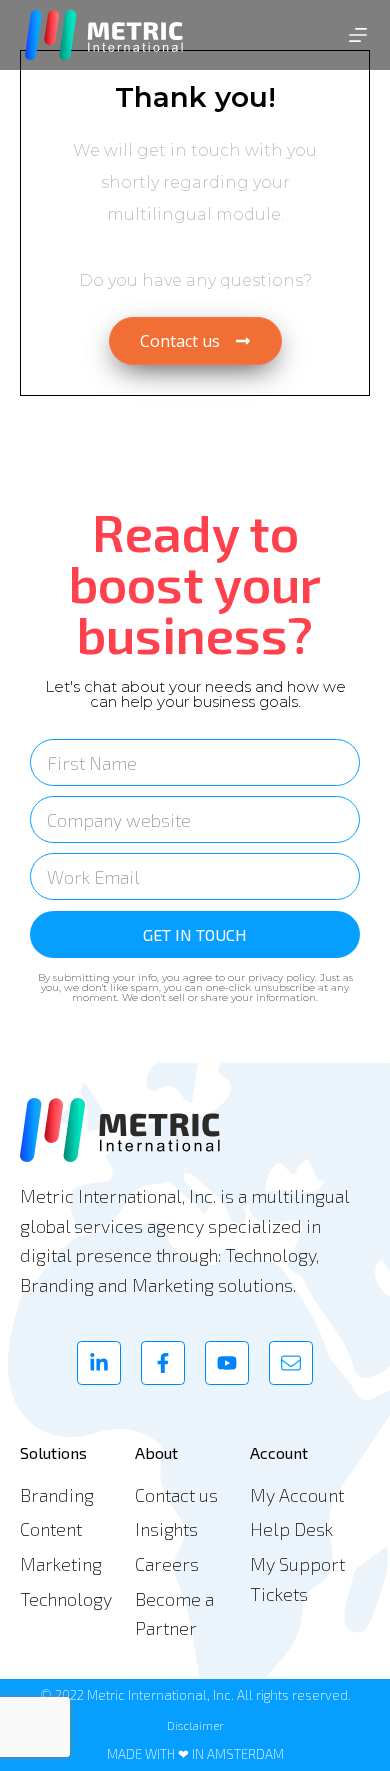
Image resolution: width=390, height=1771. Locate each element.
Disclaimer (195, 1725)
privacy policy (281, 977)
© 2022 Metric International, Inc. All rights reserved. (195, 1695)
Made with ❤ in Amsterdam (195, 1754)
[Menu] (358, 35)
